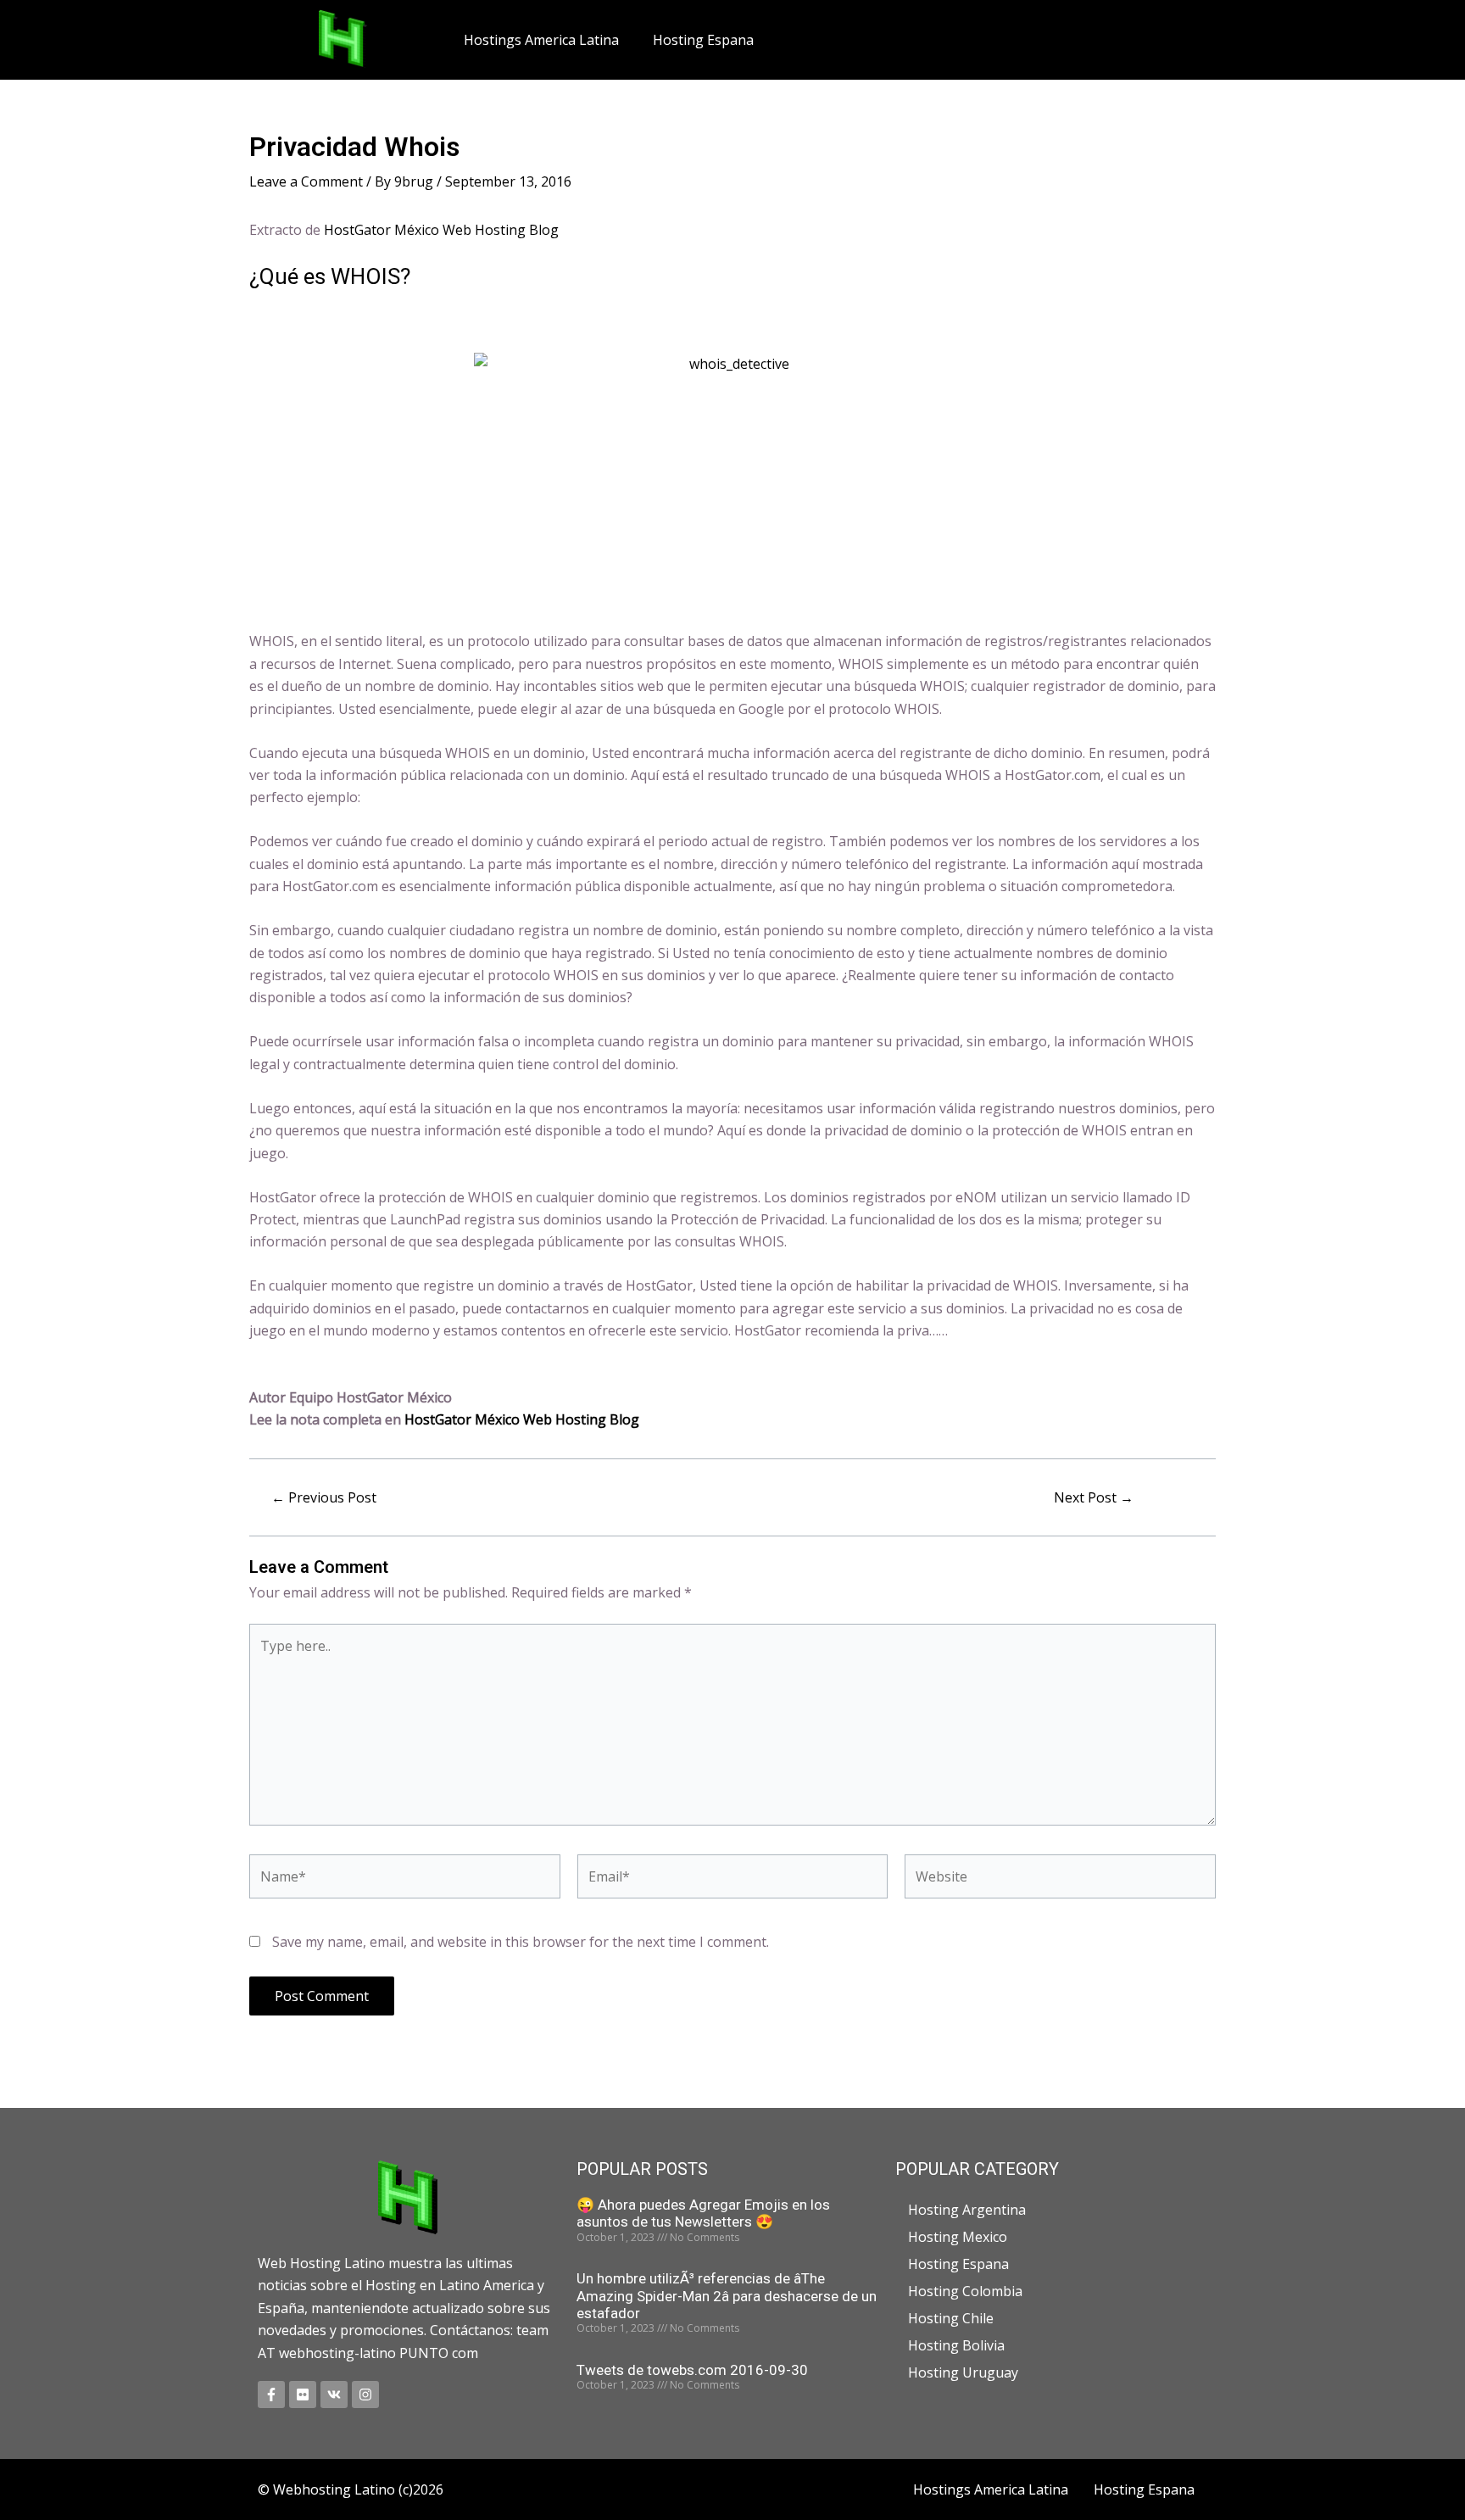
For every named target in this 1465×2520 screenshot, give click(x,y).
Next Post (1094, 1497)
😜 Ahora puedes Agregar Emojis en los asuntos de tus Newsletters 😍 (703, 2213)
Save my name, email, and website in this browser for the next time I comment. (521, 1942)
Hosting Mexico (958, 2237)
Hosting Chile (951, 2318)
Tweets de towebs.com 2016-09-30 (692, 2370)
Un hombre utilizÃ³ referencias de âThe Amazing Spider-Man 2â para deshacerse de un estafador (727, 2296)
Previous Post (324, 1497)
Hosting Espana (703, 40)
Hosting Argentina (967, 2210)
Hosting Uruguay (963, 2372)
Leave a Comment (306, 181)
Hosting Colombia (965, 2291)
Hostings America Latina (541, 40)
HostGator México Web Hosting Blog (441, 230)
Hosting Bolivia (956, 2345)
